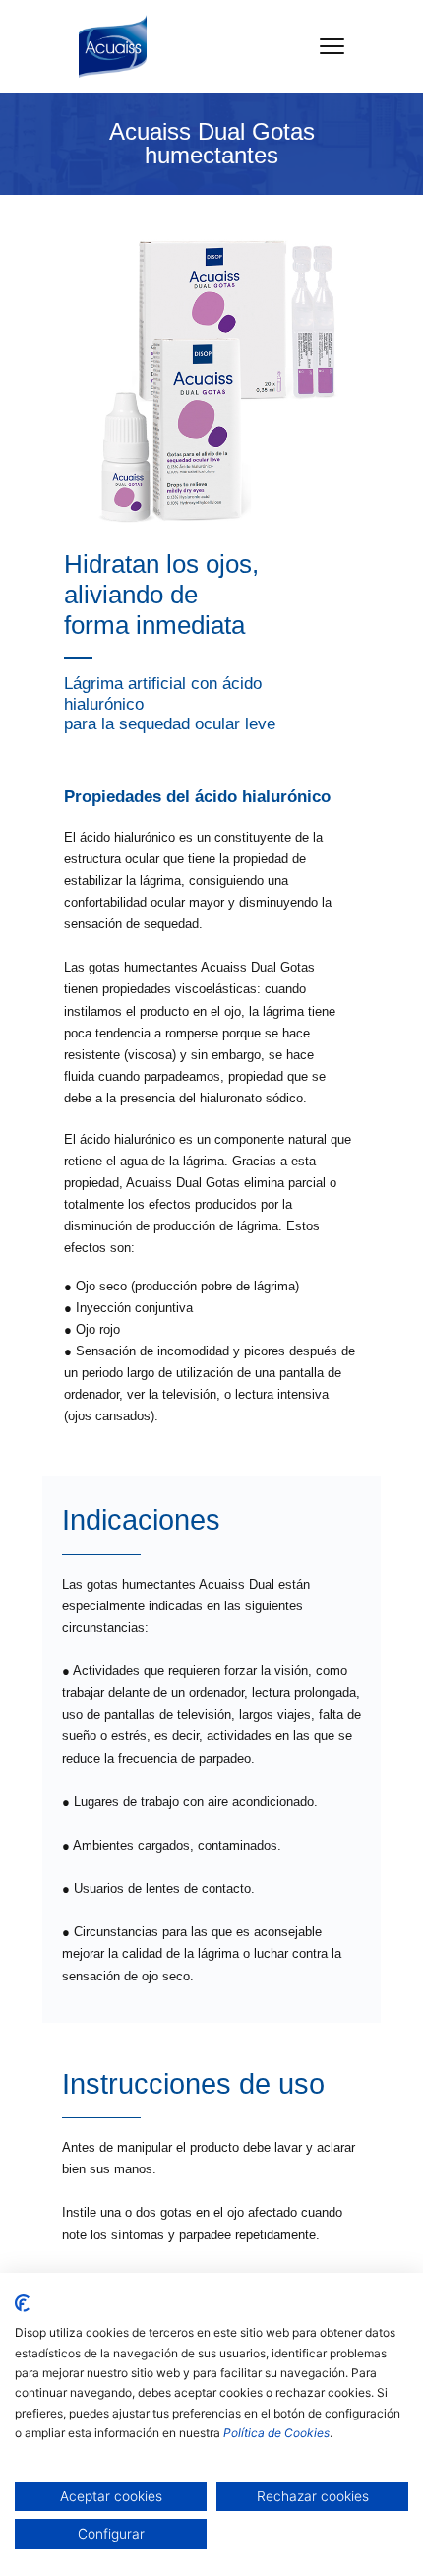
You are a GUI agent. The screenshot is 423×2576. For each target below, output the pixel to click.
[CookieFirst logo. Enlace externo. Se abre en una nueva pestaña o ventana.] (22, 2303)
